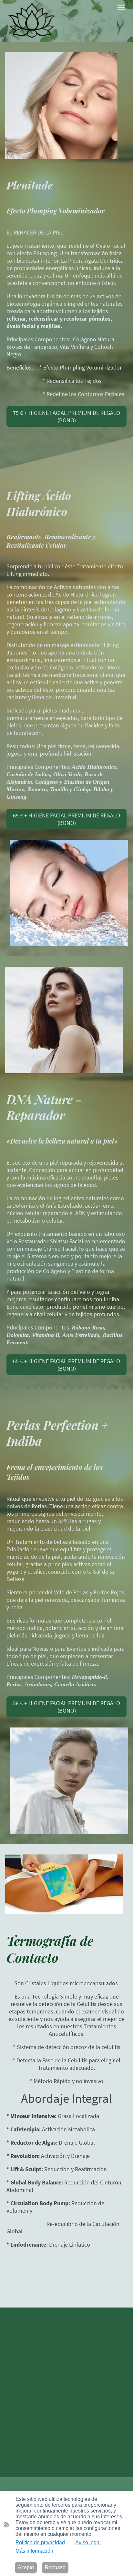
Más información (34, 2551)
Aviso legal (88, 2542)
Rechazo (55, 2567)
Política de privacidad (40, 2542)
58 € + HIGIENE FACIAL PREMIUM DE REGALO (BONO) (66, 1707)
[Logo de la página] (32, 21)
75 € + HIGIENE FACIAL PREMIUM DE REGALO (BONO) (66, 416)
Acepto (26, 2567)
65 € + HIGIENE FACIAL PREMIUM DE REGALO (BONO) (66, 819)
